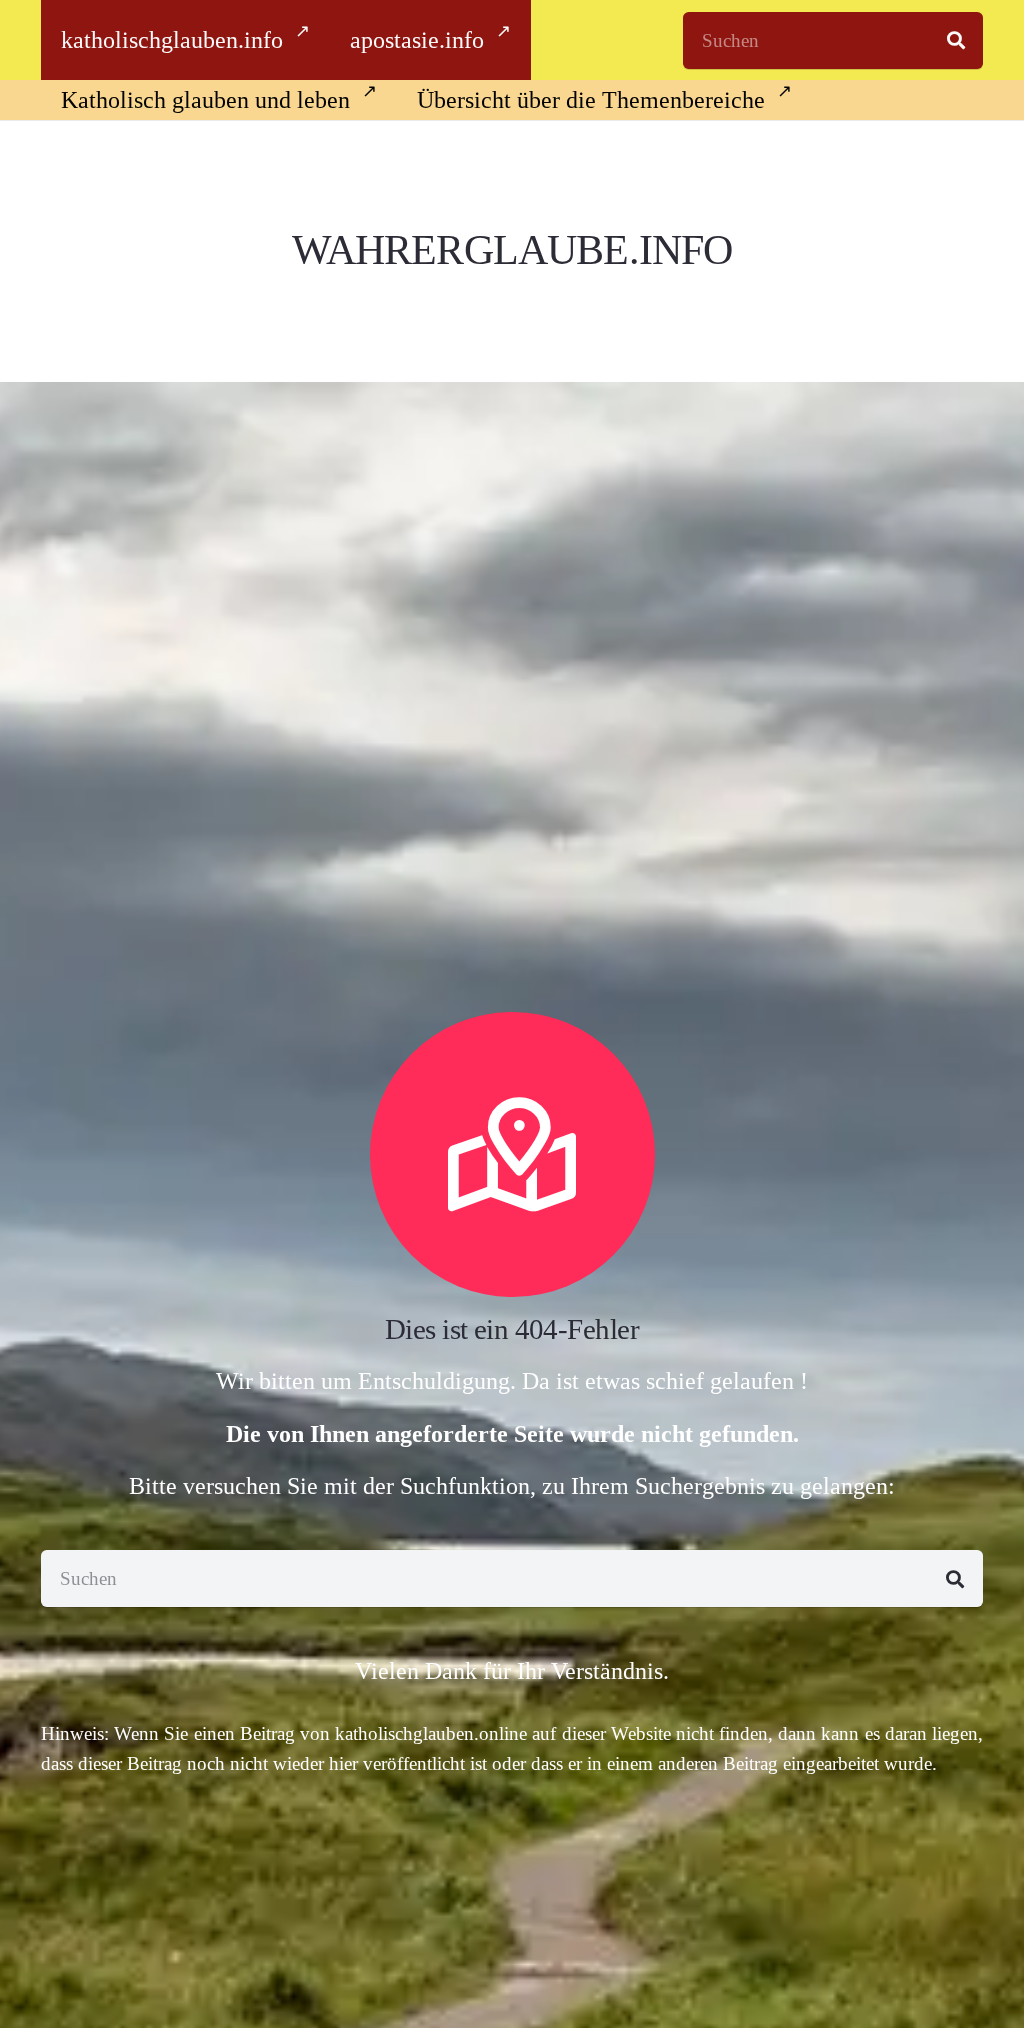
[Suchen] (956, 40)
